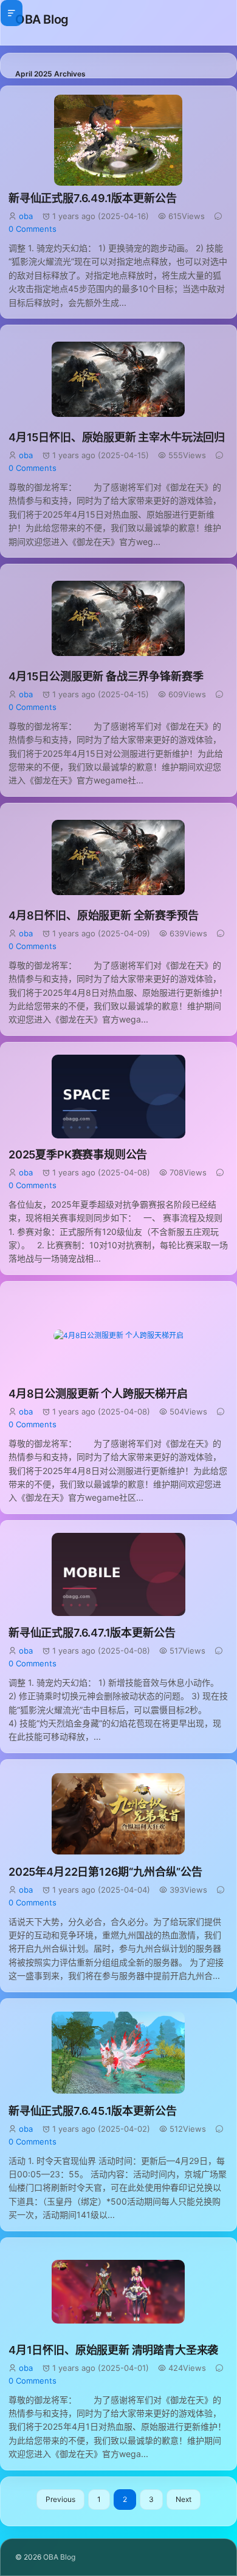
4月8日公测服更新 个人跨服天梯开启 (98, 1394)
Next (184, 2499)
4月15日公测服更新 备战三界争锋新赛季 (106, 676)
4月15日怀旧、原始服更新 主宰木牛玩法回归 (117, 437)
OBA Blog (42, 19)
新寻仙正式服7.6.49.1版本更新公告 (92, 198)
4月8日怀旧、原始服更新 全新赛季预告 (104, 915)
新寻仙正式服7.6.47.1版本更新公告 (92, 1633)
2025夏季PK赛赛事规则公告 (78, 1154)
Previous (60, 2499)
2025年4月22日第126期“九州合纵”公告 (105, 1872)
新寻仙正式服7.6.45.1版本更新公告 (92, 2111)
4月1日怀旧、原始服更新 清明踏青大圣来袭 (113, 2350)
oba (26, 216)
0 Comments (33, 229)
